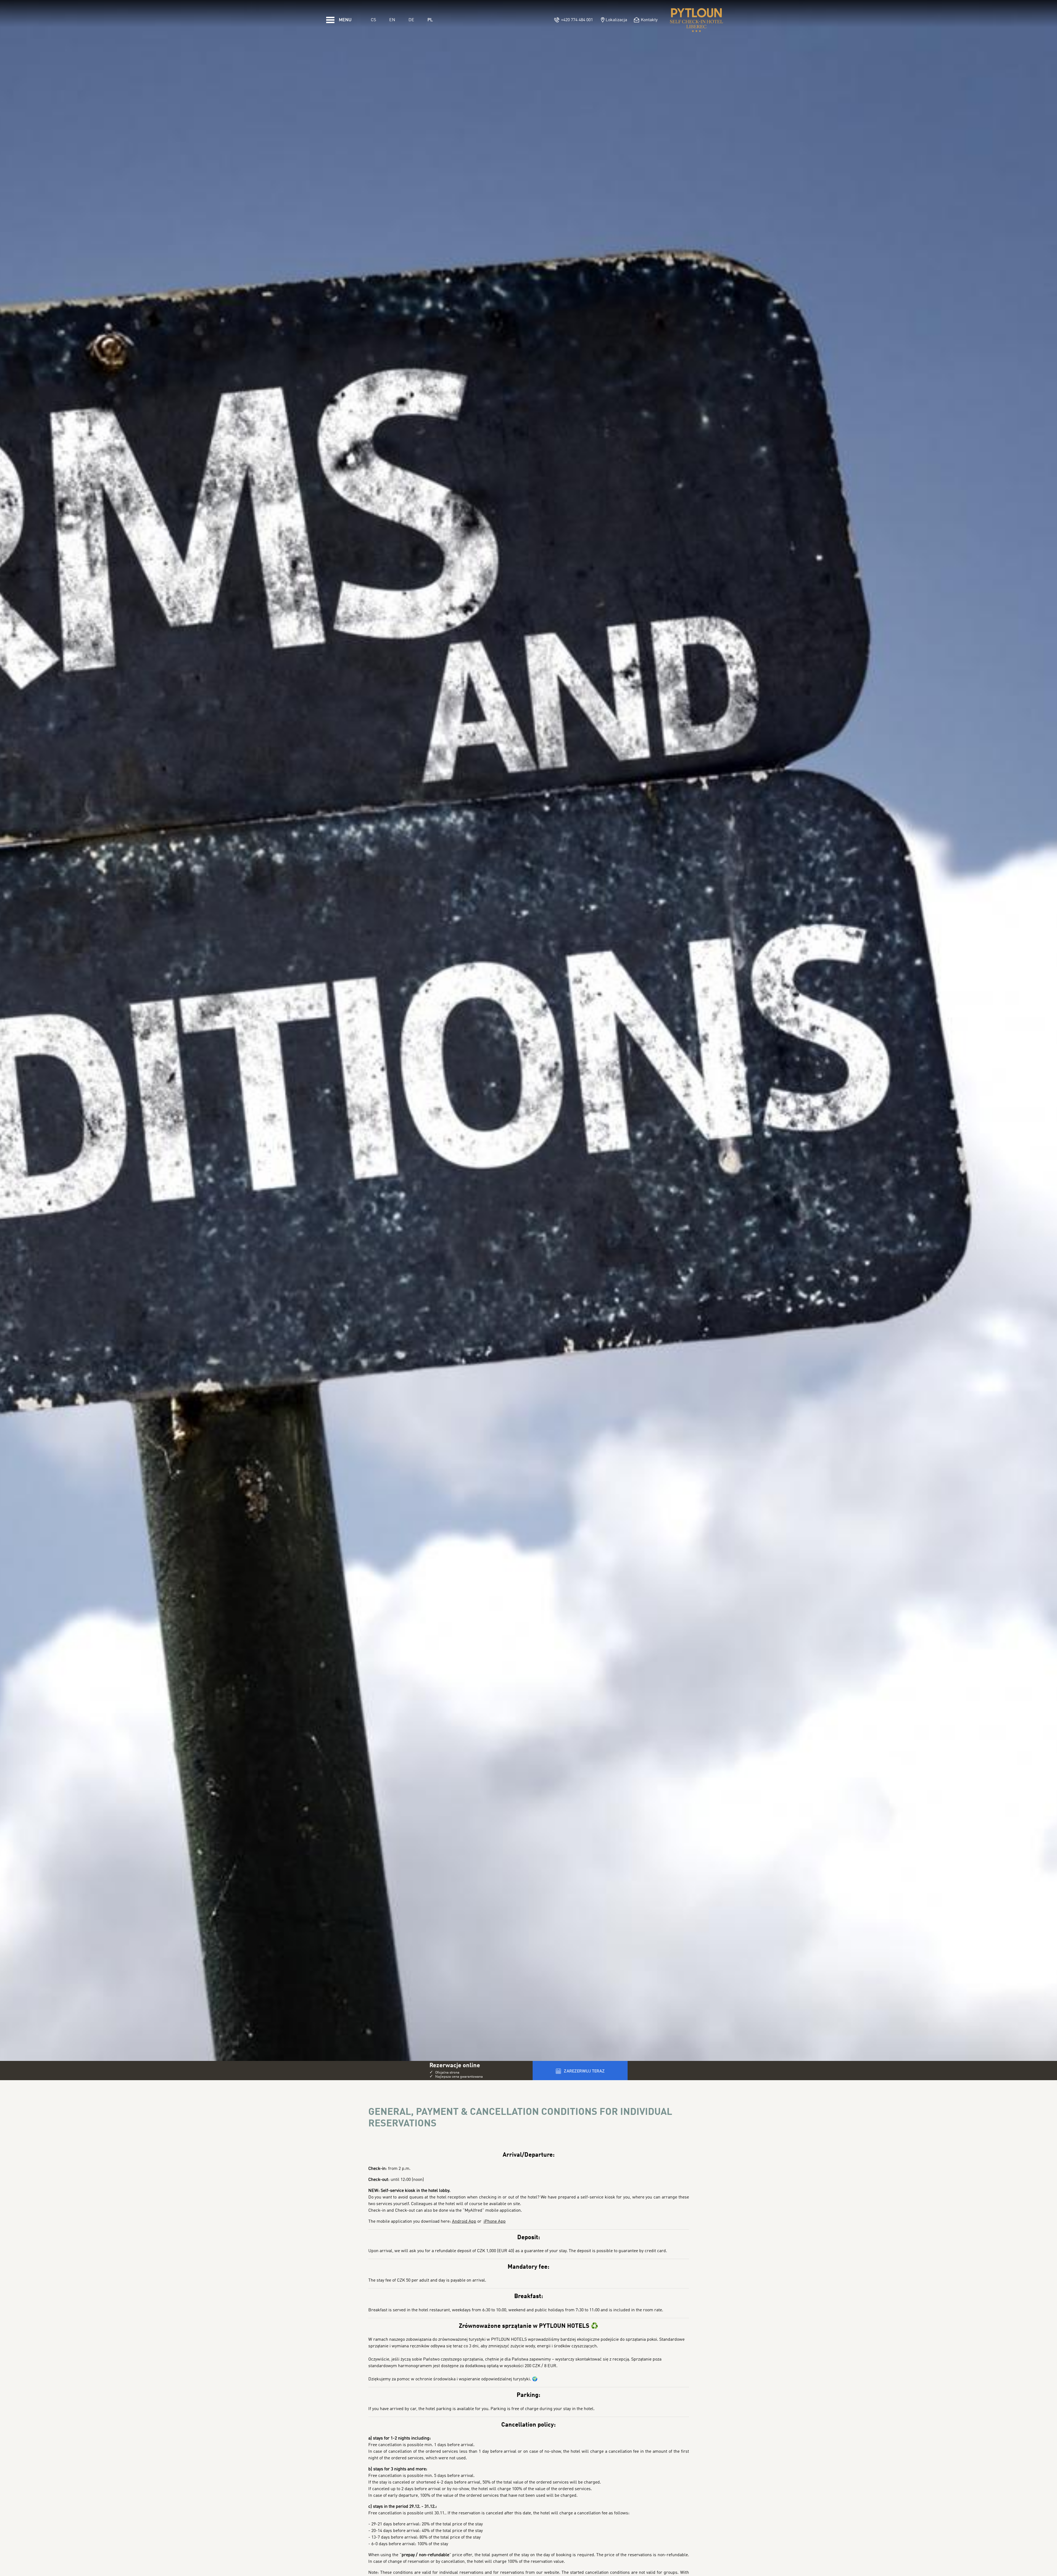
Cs (373, 20)
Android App (464, 2222)
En (392, 20)
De (411, 20)
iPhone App (495, 2222)
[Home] (696, 20)
